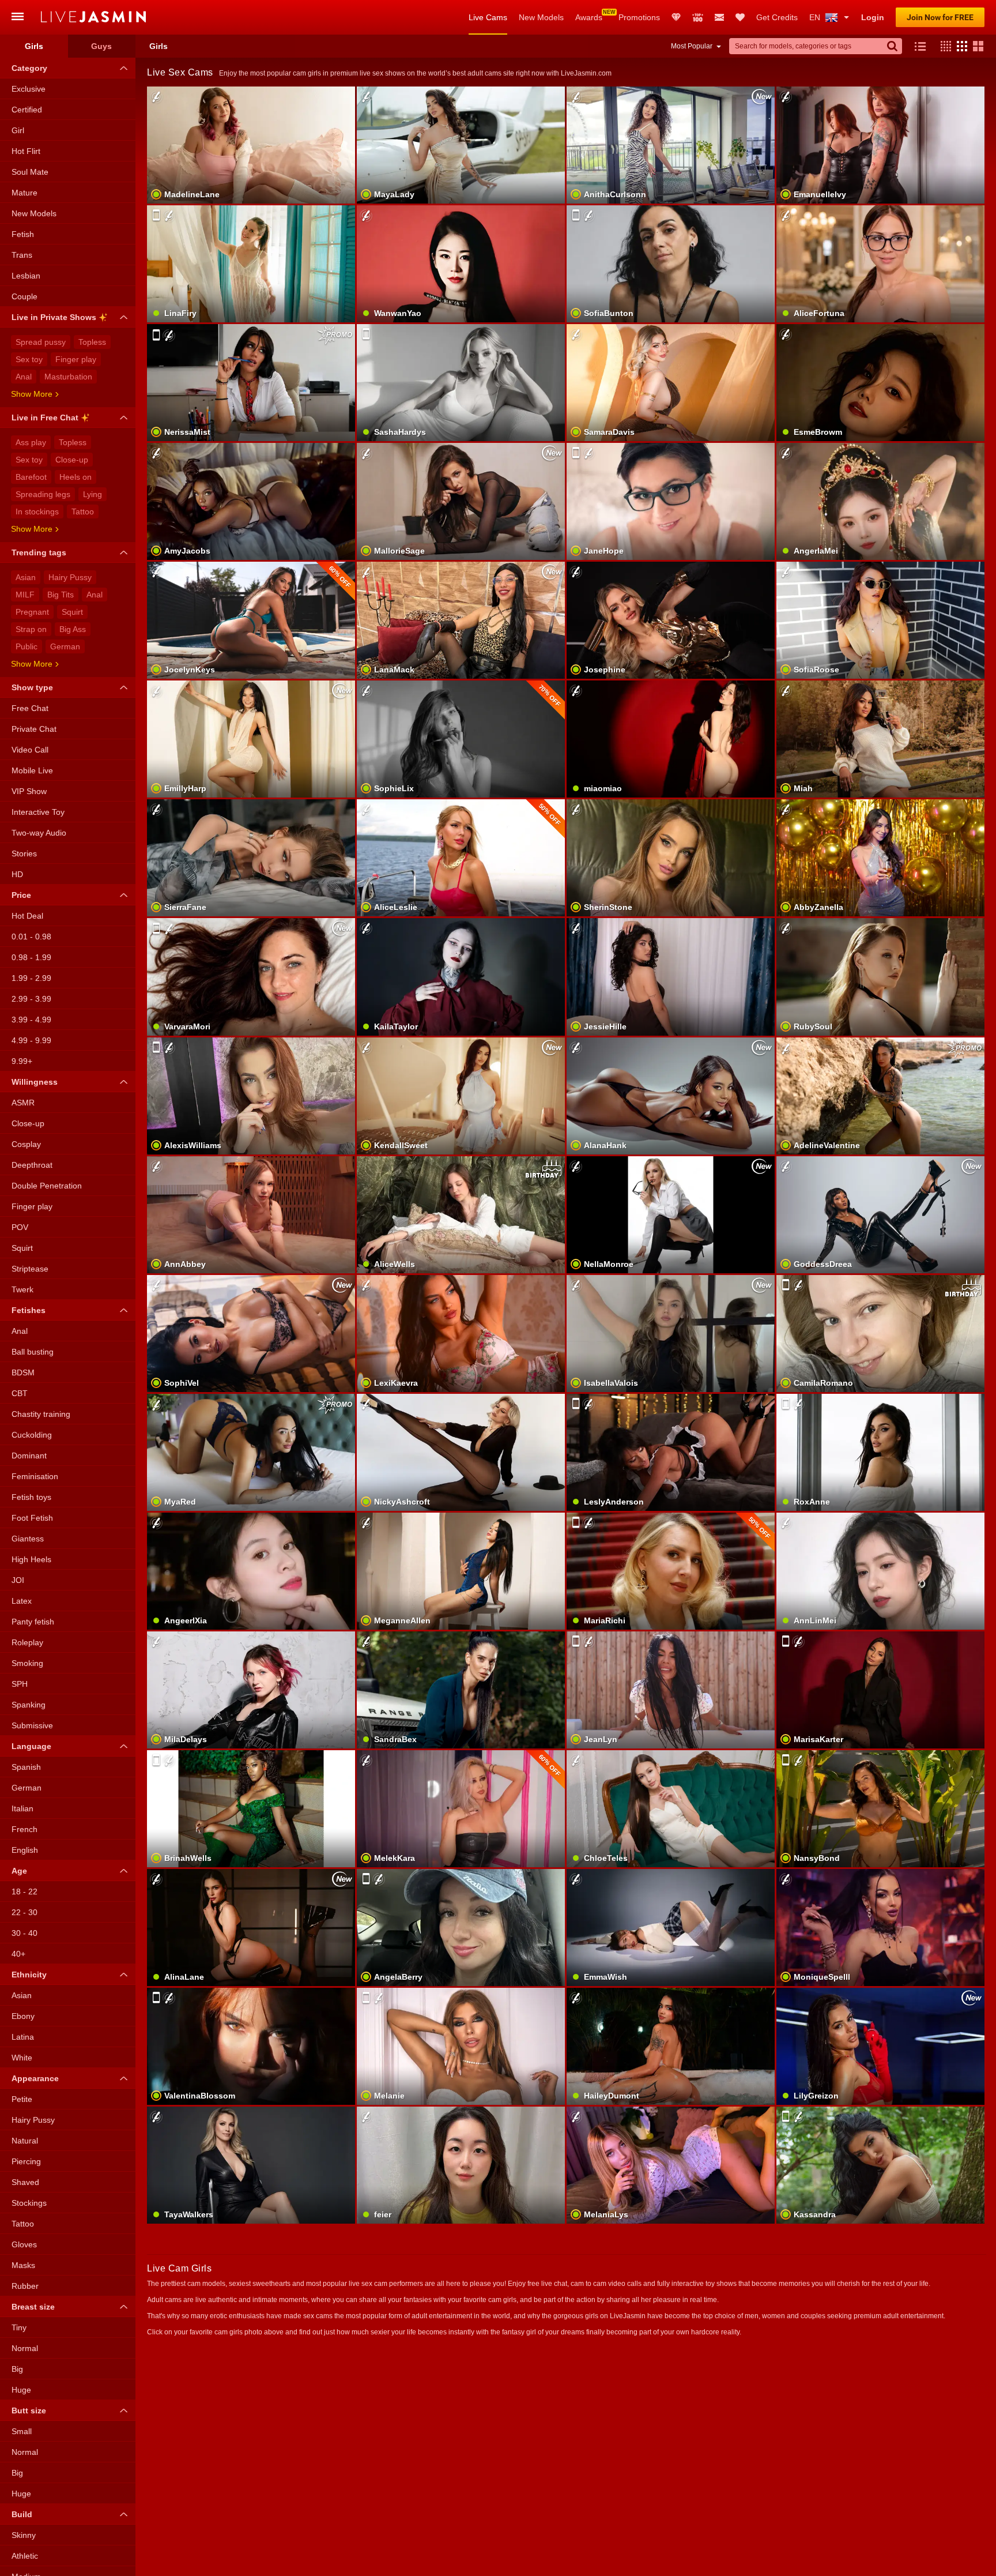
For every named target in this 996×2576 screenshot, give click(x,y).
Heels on (76, 477)
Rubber (25, 2286)
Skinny (24, 2535)
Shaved (25, 2182)
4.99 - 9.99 (31, 1040)
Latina (23, 2037)
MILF (25, 595)
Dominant (29, 1456)
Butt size (29, 2410)
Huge (21, 2390)
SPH (20, 1684)
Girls (34, 46)
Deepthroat (32, 1165)
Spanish (26, 1767)
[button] (943, 46)
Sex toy (29, 359)
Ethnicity (29, 1975)
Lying (93, 494)
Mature (24, 193)
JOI (18, 1580)
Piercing (26, 2161)
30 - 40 (24, 1933)
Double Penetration (47, 1186)
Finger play (76, 359)
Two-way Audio (39, 833)
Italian (22, 1808)
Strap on (31, 629)
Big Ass (73, 629)
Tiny (19, 2327)
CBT (20, 1393)
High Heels (31, 1559)
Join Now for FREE (940, 17)
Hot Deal (27, 916)
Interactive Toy (38, 812)
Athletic (25, 2556)
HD (17, 874)
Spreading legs (43, 494)
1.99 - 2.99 (31, 978)
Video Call (30, 750)
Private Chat (34, 729)
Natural (25, 2141)
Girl (18, 130)
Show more (32, 394)
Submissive (32, 1725)
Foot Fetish (32, 1518)
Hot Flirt (26, 151)
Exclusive (29, 89)
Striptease (30, 1269)
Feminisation (35, 1476)
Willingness (35, 1082)
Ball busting (33, 1352)
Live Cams (488, 17)
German (65, 646)
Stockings (29, 2203)
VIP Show (29, 791)
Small (22, 2431)
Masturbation (68, 377)
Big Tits (61, 595)
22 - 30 (24, 1912)
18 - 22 (24, 1891)
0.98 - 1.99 (31, 957)
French (24, 1829)
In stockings (37, 512)
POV (20, 1227)
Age (19, 1871)
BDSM (23, 1372)
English (25, 1850)
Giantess (28, 1539)
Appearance (35, 2078)
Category (29, 68)
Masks (23, 2265)
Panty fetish (33, 1622)
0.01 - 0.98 (31, 937)
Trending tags (39, 552)
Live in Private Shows (54, 317)
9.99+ (22, 1061)
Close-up (72, 460)
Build (22, 2514)
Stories (24, 853)
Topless (92, 342)
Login (873, 17)
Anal (24, 377)
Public (27, 646)
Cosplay (26, 1144)
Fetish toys (31, 1497)
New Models (541, 17)
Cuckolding (32, 1435)
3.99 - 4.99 (31, 1020)
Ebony (23, 2016)
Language (31, 1746)
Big (17, 2369)
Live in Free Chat (45, 418)
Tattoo (83, 512)
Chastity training (41, 1414)
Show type (32, 687)
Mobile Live (32, 770)
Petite (22, 2099)
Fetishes (29, 1310)
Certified (27, 110)
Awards (589, 17)
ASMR (23, 1103)
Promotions (639, 17)
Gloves (24, 2244)
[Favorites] (740, 17)
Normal (25, 2348)
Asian (26, 577)
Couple (24, 296)
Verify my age (880, 640)
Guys (101, 46)
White (22, 2058)
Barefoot (31, 477)
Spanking (29, 1705)
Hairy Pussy (70, 577)
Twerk (22, 1289)
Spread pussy (41, 342)
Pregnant (32, 612)
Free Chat (30, 708)
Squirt (72, 612)
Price (21, 895)
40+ (18, 1954)
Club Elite (676, 17)
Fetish (23, 234)
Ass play (31, 442)
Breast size (33, 2307)
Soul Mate (30, 172)
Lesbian (26, 276)
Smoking (27, 1663)
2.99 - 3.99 (31, 999)
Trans (22, 255)
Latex (22, 1601)
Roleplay (27, 1642)
